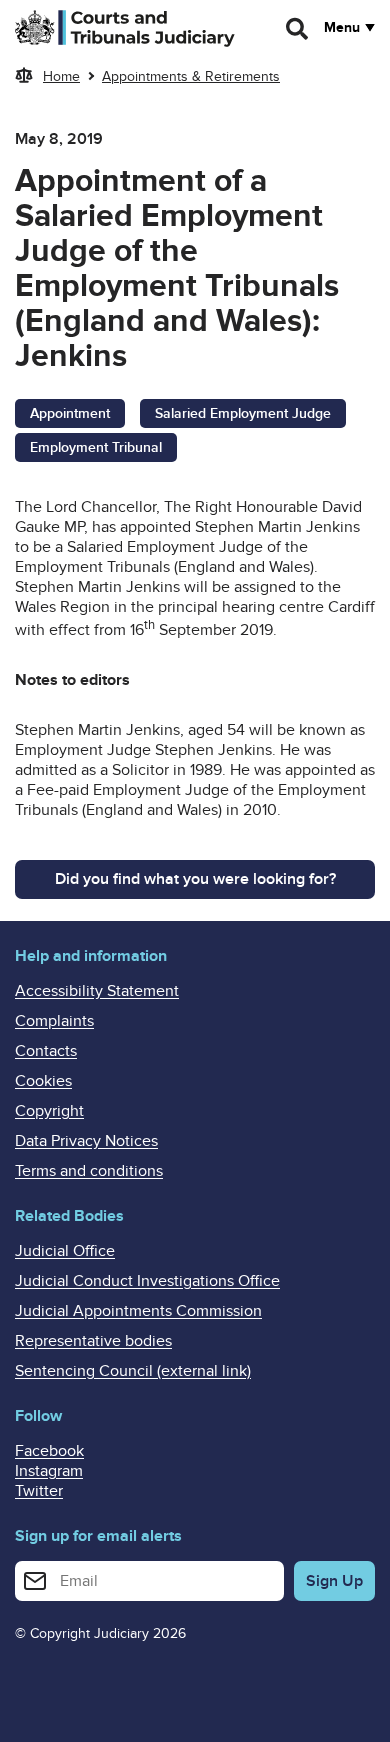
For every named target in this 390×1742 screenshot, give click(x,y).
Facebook (49, 1451)
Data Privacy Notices (86, 1141)
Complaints (54, 1021)
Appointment (70, 413)
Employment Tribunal (96, 447)
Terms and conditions (89, 1171)
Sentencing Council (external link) (133, 1371)
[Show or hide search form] (298, 29)
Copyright (49, 1111)
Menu (342, 28)
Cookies (43, 1081)
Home (61, 76)
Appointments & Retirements (191, 76)
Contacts (46, 1051)
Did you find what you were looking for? (195, 879)
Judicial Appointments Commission (138, 1311)
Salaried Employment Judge (243, 413)
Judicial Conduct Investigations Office (147, 1281)
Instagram (49, 1471)
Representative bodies (93, 1341)
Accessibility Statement (97, 991)
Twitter (39, 1491)
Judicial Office (65, 1251)
